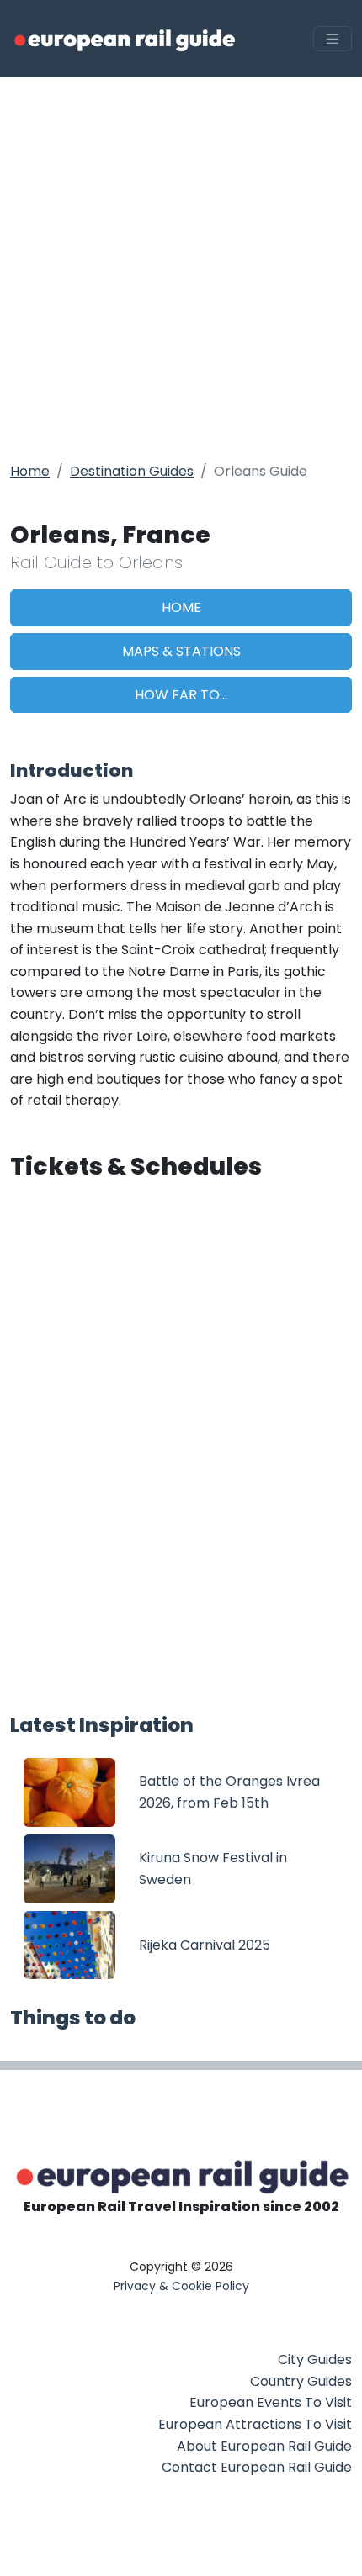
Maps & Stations (181, 651)
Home (30, 471)
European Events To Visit (271, 2402)
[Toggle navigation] (333, 39)
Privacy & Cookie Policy (181, 2286)
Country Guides (301, 2381)
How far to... (181, 695)
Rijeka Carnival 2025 (205, 1945)
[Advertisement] (181, 267)
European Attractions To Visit (255, 2424)
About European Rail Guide (264, 2446)
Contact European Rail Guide (257, 2467)
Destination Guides (132, 471)
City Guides (315, 2360)
